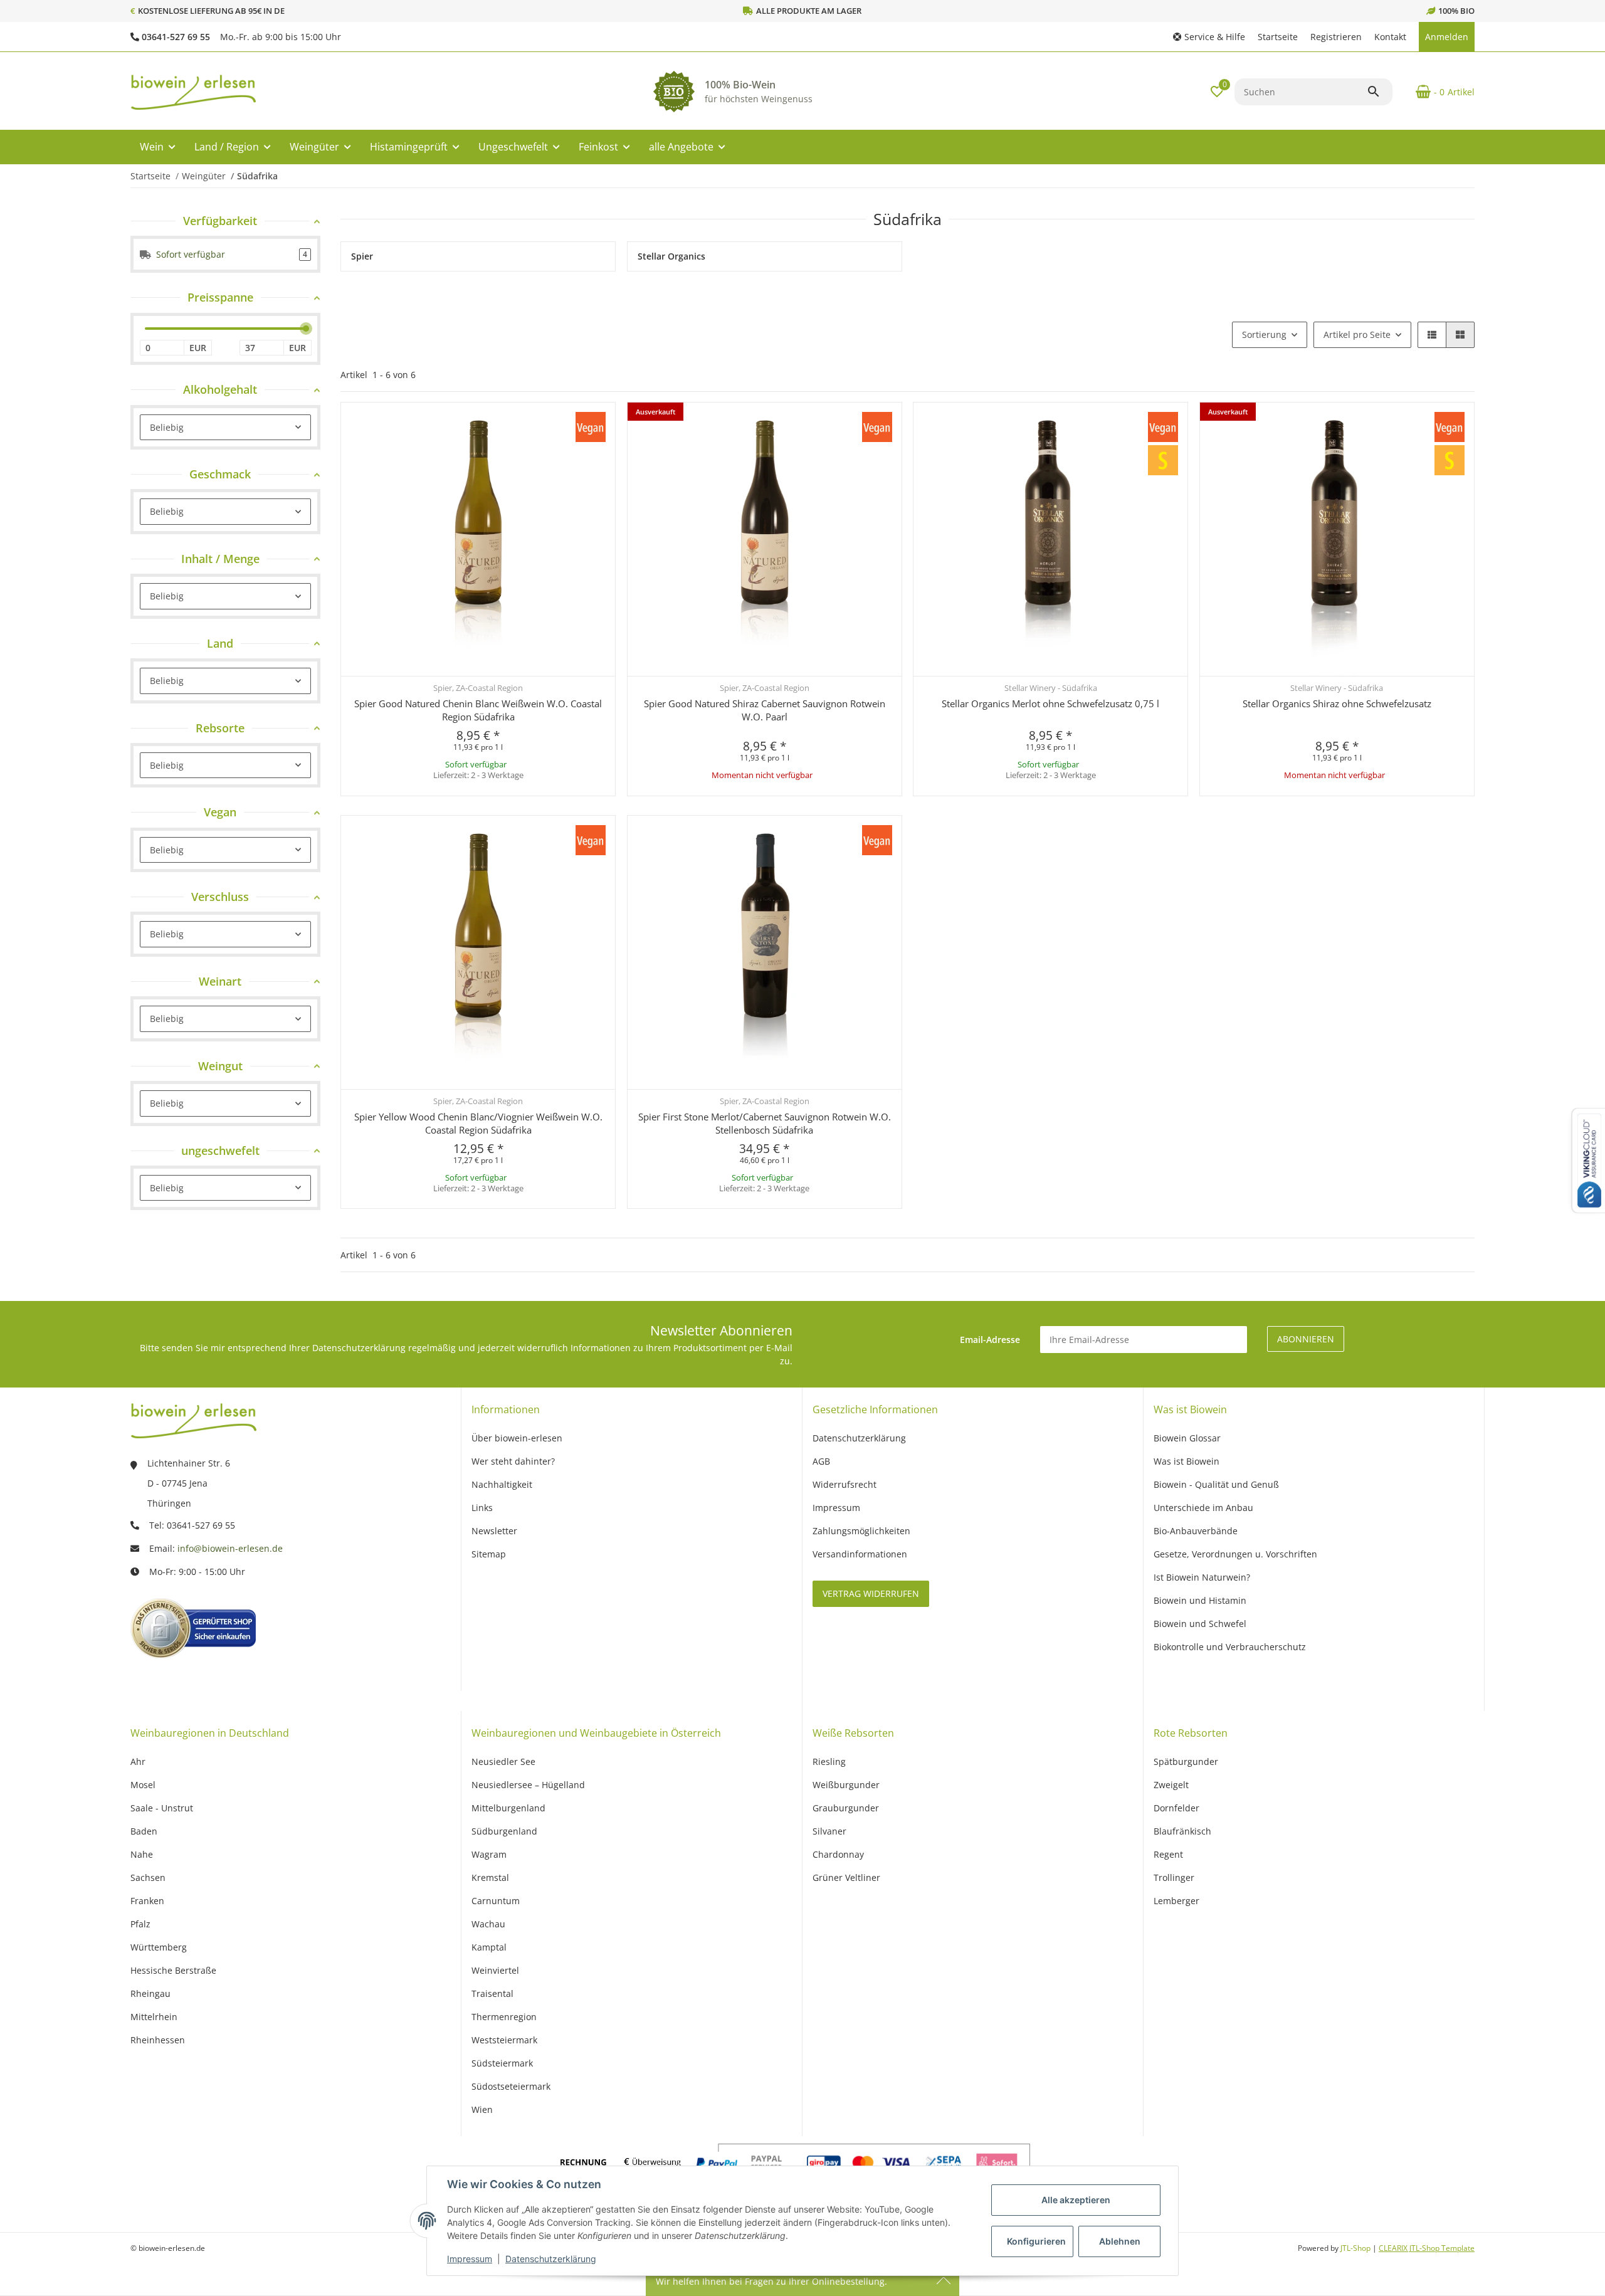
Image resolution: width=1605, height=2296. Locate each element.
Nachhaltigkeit (502, 1484)
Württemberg (159, 1947)
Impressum (470, 2259)
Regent (1168, 1854)
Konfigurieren (1036, 2241)
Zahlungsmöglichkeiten (861, 1531)
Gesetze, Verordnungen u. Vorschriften (1235, 1554)
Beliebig (167, 427)
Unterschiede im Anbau (1203, 1508)
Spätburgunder (1186, 1761)
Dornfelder (1176, 1808)
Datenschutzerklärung (551, 2259)
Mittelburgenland (508, 1808)
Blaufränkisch (1182, 1831)
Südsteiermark (502, 2063)
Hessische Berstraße (173, 1970)
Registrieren (1336, 37)
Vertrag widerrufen (871, 1593)
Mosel (143, 1785)
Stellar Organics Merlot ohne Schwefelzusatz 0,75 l (1050, 703)
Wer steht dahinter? (513, 1461)
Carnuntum (496, 1901)
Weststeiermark (504, 2040)
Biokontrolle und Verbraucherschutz (1230, 1647)
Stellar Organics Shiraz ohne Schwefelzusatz (1337, 703)
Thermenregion (504, 2017)
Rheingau (150, 1993)
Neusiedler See (503, 1761)
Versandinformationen (860, 1554)
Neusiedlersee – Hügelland (528, 1785)
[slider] (306, 329)
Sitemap (489, 1554)
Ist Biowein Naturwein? (1202, 1577)
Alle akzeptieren (1076, 2200)
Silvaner (829, 1831)
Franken (147, 1901)
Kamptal (489, 1947)
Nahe (142, 1854)
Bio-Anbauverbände (1196, 1531)
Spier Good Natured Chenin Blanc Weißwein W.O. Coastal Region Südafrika (478, 710)
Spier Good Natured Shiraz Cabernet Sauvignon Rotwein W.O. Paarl (765, 710)
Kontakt (1390, 37)
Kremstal (490, 1877)
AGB (821, 1461)
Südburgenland (504, 1831)
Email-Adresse (990, 1340)
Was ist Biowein (1187, 1461)
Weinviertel (495, 1970)
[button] (1209, 37)
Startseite (1278, 37)
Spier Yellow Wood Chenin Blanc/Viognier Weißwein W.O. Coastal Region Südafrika (478, 1123)
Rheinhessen (158, 2040)
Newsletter (494, 1531)
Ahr (138, 1761)
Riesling (829, 1761)
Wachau (488, 1924)
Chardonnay (838, 1854)
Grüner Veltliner (846, 1877)
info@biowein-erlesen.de (230, 1548)
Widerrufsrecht (845, 1484)
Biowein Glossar (1187, 1438)
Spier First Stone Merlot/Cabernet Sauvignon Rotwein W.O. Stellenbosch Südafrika (765, 1123)
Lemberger (1176, 1901)
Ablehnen (1120, 2241)
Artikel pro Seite (1357, 334)
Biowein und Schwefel (1200, 1624)
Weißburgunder (846, 1785)
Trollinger (1174, 1877)
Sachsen (148, 1877)
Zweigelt (1171, 1785)
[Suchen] (1379, 92)
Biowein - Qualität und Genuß (1216, 1484)
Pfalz (140, 1924)
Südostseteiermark (511, 2086)
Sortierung (1264, 334)
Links (482, 1508)
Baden (144, 1831)
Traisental (492, 1993)
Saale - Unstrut (162, 1808)
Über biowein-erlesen (517, 1438)
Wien (482, 2109)
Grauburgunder (846, 1808)
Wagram (489, 1854)
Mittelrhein (154, 2017)
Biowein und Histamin (1200, 1600)
